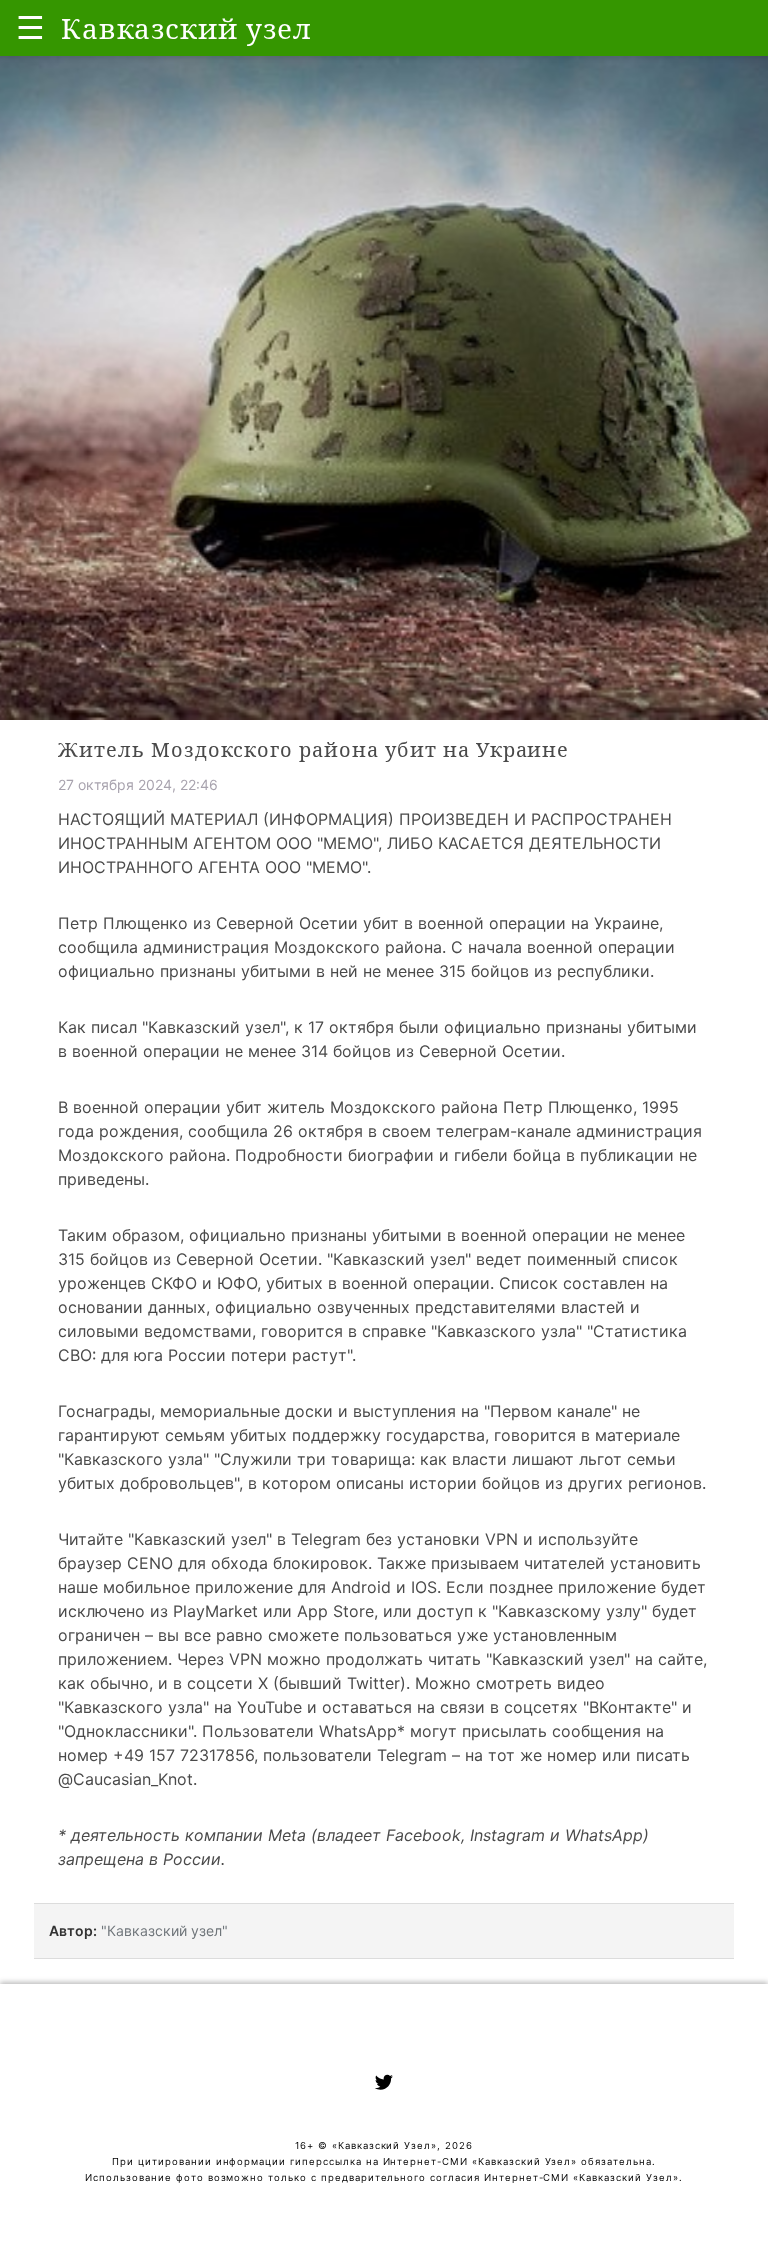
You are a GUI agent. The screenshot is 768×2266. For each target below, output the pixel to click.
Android (361, 1587)
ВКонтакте (630, 1707)
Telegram (326, 1539)
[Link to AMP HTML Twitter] (384, 2085)
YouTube (269, 1707)
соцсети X (227, 1683)
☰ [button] (30, 27)
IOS (424, 1587)
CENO (150, 1563)
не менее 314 (276, 1051)
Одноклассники (126, 1731)
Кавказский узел (214, 1027)
